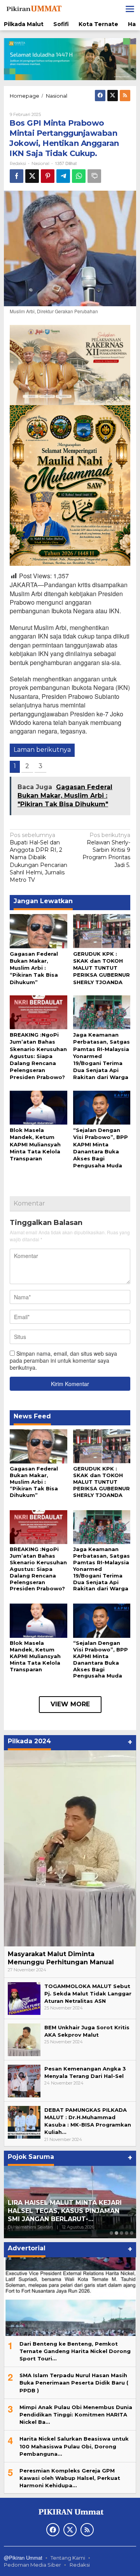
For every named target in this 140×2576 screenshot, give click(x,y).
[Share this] (17, 176)
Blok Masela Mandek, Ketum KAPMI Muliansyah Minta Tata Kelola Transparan (35, 1144)
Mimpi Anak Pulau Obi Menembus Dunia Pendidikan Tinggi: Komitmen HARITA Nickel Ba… (76, 2415)
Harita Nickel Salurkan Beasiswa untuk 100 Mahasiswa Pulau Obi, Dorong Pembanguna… (74, 2446)
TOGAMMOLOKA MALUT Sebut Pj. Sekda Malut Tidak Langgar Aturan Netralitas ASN (88, 1993)
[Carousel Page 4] (127, 2233)
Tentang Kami (68, 2558)
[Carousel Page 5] (132, 2233)
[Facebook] (100, 96)
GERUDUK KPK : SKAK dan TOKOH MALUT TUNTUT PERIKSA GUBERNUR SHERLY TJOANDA (101, 968)
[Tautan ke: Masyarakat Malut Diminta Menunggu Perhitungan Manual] (70, 1848)
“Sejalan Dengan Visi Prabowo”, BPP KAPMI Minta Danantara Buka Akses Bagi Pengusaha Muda (101, 1659)
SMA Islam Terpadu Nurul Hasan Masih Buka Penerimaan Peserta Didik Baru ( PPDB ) (74, 2383)
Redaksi (80, 2565)
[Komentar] (94, 176)
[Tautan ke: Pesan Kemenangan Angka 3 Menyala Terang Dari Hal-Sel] (24, 2080)
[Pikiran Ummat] (33, 9)
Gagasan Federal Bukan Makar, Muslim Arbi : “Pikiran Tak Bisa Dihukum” (34, 968)
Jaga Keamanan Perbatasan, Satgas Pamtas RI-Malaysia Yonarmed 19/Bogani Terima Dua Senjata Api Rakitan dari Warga (101, 1056)
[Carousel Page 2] (116, 2233)
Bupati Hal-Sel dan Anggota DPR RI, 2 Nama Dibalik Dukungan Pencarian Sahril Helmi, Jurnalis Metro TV (38, 857)
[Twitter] (113, 96)
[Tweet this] (32, 176)
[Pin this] (48, 176)
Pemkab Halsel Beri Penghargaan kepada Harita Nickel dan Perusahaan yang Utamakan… (64, 2211)
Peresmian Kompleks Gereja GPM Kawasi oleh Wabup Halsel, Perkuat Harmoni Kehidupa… (70, 2478)
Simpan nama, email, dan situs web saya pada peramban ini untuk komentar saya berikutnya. (63, 1360)
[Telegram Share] (63, 176)
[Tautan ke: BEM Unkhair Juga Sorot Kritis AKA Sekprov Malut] (24, 2039)
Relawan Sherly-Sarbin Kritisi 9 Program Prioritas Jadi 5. (106, 850)
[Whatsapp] (79, 176)
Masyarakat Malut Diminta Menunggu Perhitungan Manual (61, 1958)
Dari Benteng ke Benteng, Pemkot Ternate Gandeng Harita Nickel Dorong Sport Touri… (75, 2351)
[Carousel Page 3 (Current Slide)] (122, 2233)
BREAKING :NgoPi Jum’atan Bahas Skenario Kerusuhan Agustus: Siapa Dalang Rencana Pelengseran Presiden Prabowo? (38, 1056)
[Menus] (130, 9)
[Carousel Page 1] (111, 2233)
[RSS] (125, 96)
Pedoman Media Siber (32, 2565)
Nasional (40, 163)
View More (70, 1704)
